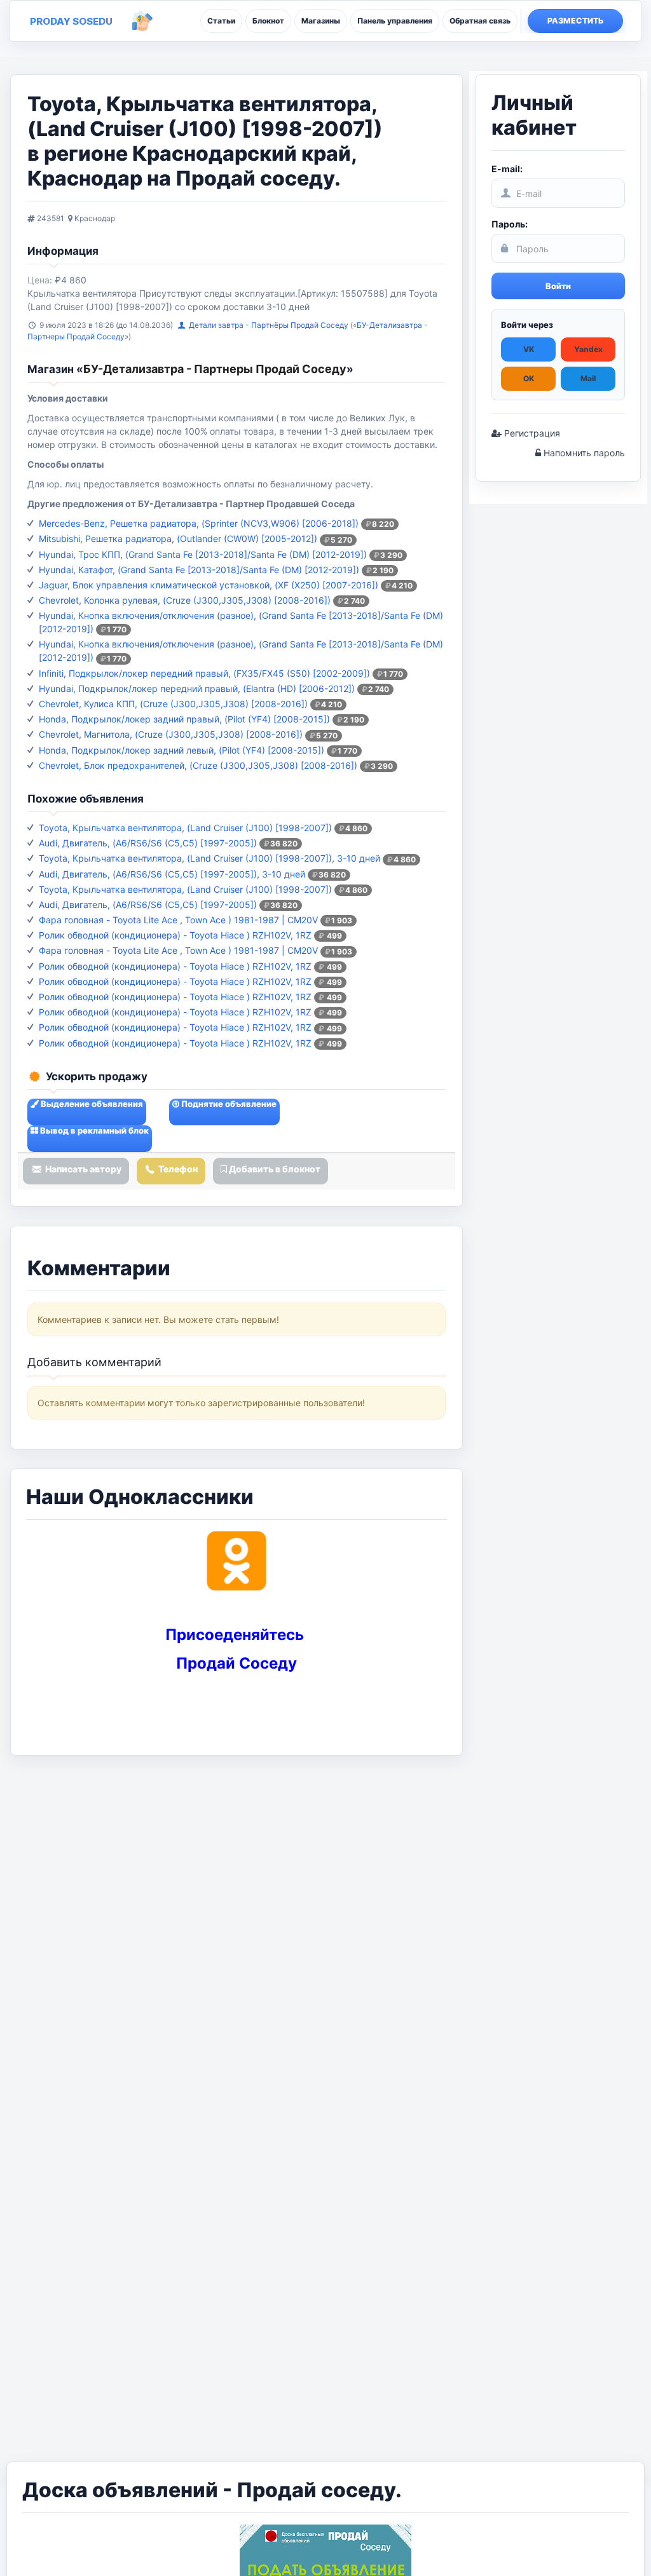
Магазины (321, 21)
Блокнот (268, 21)
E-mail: (507, 169)
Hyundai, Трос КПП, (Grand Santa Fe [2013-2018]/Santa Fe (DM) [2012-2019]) (203, 554)
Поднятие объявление (228, 1104)
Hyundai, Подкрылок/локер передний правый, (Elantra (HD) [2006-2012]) (197, 688)
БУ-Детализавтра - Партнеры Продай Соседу (215, 369)
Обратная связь (480, 21)
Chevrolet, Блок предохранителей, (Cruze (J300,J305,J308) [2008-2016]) (198, 765)
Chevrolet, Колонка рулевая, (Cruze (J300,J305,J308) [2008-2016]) (185, 600)
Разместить (576, 21)
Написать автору (82, 1169)
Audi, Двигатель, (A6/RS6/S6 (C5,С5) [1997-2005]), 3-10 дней (172, 874)
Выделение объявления (91, 1104)
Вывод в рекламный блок (93, 1130)
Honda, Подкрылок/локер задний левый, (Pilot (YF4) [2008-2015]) (182, 750)
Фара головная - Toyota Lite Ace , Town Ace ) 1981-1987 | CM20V (178, 920)
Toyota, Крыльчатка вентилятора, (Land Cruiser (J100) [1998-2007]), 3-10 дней (209, 858)
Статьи (221, 21)
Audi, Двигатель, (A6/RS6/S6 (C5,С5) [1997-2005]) (148, 843)
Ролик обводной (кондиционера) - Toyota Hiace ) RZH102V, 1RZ (175, 935)
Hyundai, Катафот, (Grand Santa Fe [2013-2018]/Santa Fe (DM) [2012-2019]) (199, 570)
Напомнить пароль (583, 453)
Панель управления (395, 21)
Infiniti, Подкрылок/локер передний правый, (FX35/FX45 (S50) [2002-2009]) (204, 673)
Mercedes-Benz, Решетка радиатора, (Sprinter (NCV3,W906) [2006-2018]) (199, 523)
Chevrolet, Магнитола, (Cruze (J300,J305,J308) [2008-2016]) (171, 734)
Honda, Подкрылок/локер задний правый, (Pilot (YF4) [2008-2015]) (184, 719)
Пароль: (510, 224)
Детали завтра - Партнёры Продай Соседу (270, 325)
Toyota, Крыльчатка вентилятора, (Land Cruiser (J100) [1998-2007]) (185, 828)
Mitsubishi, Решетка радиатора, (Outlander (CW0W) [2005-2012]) (178, 539)
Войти (558, 286)
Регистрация (531, 433)
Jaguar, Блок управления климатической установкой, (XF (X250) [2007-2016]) (209, 585)
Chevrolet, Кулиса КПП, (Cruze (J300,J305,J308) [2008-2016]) (173, 704)
